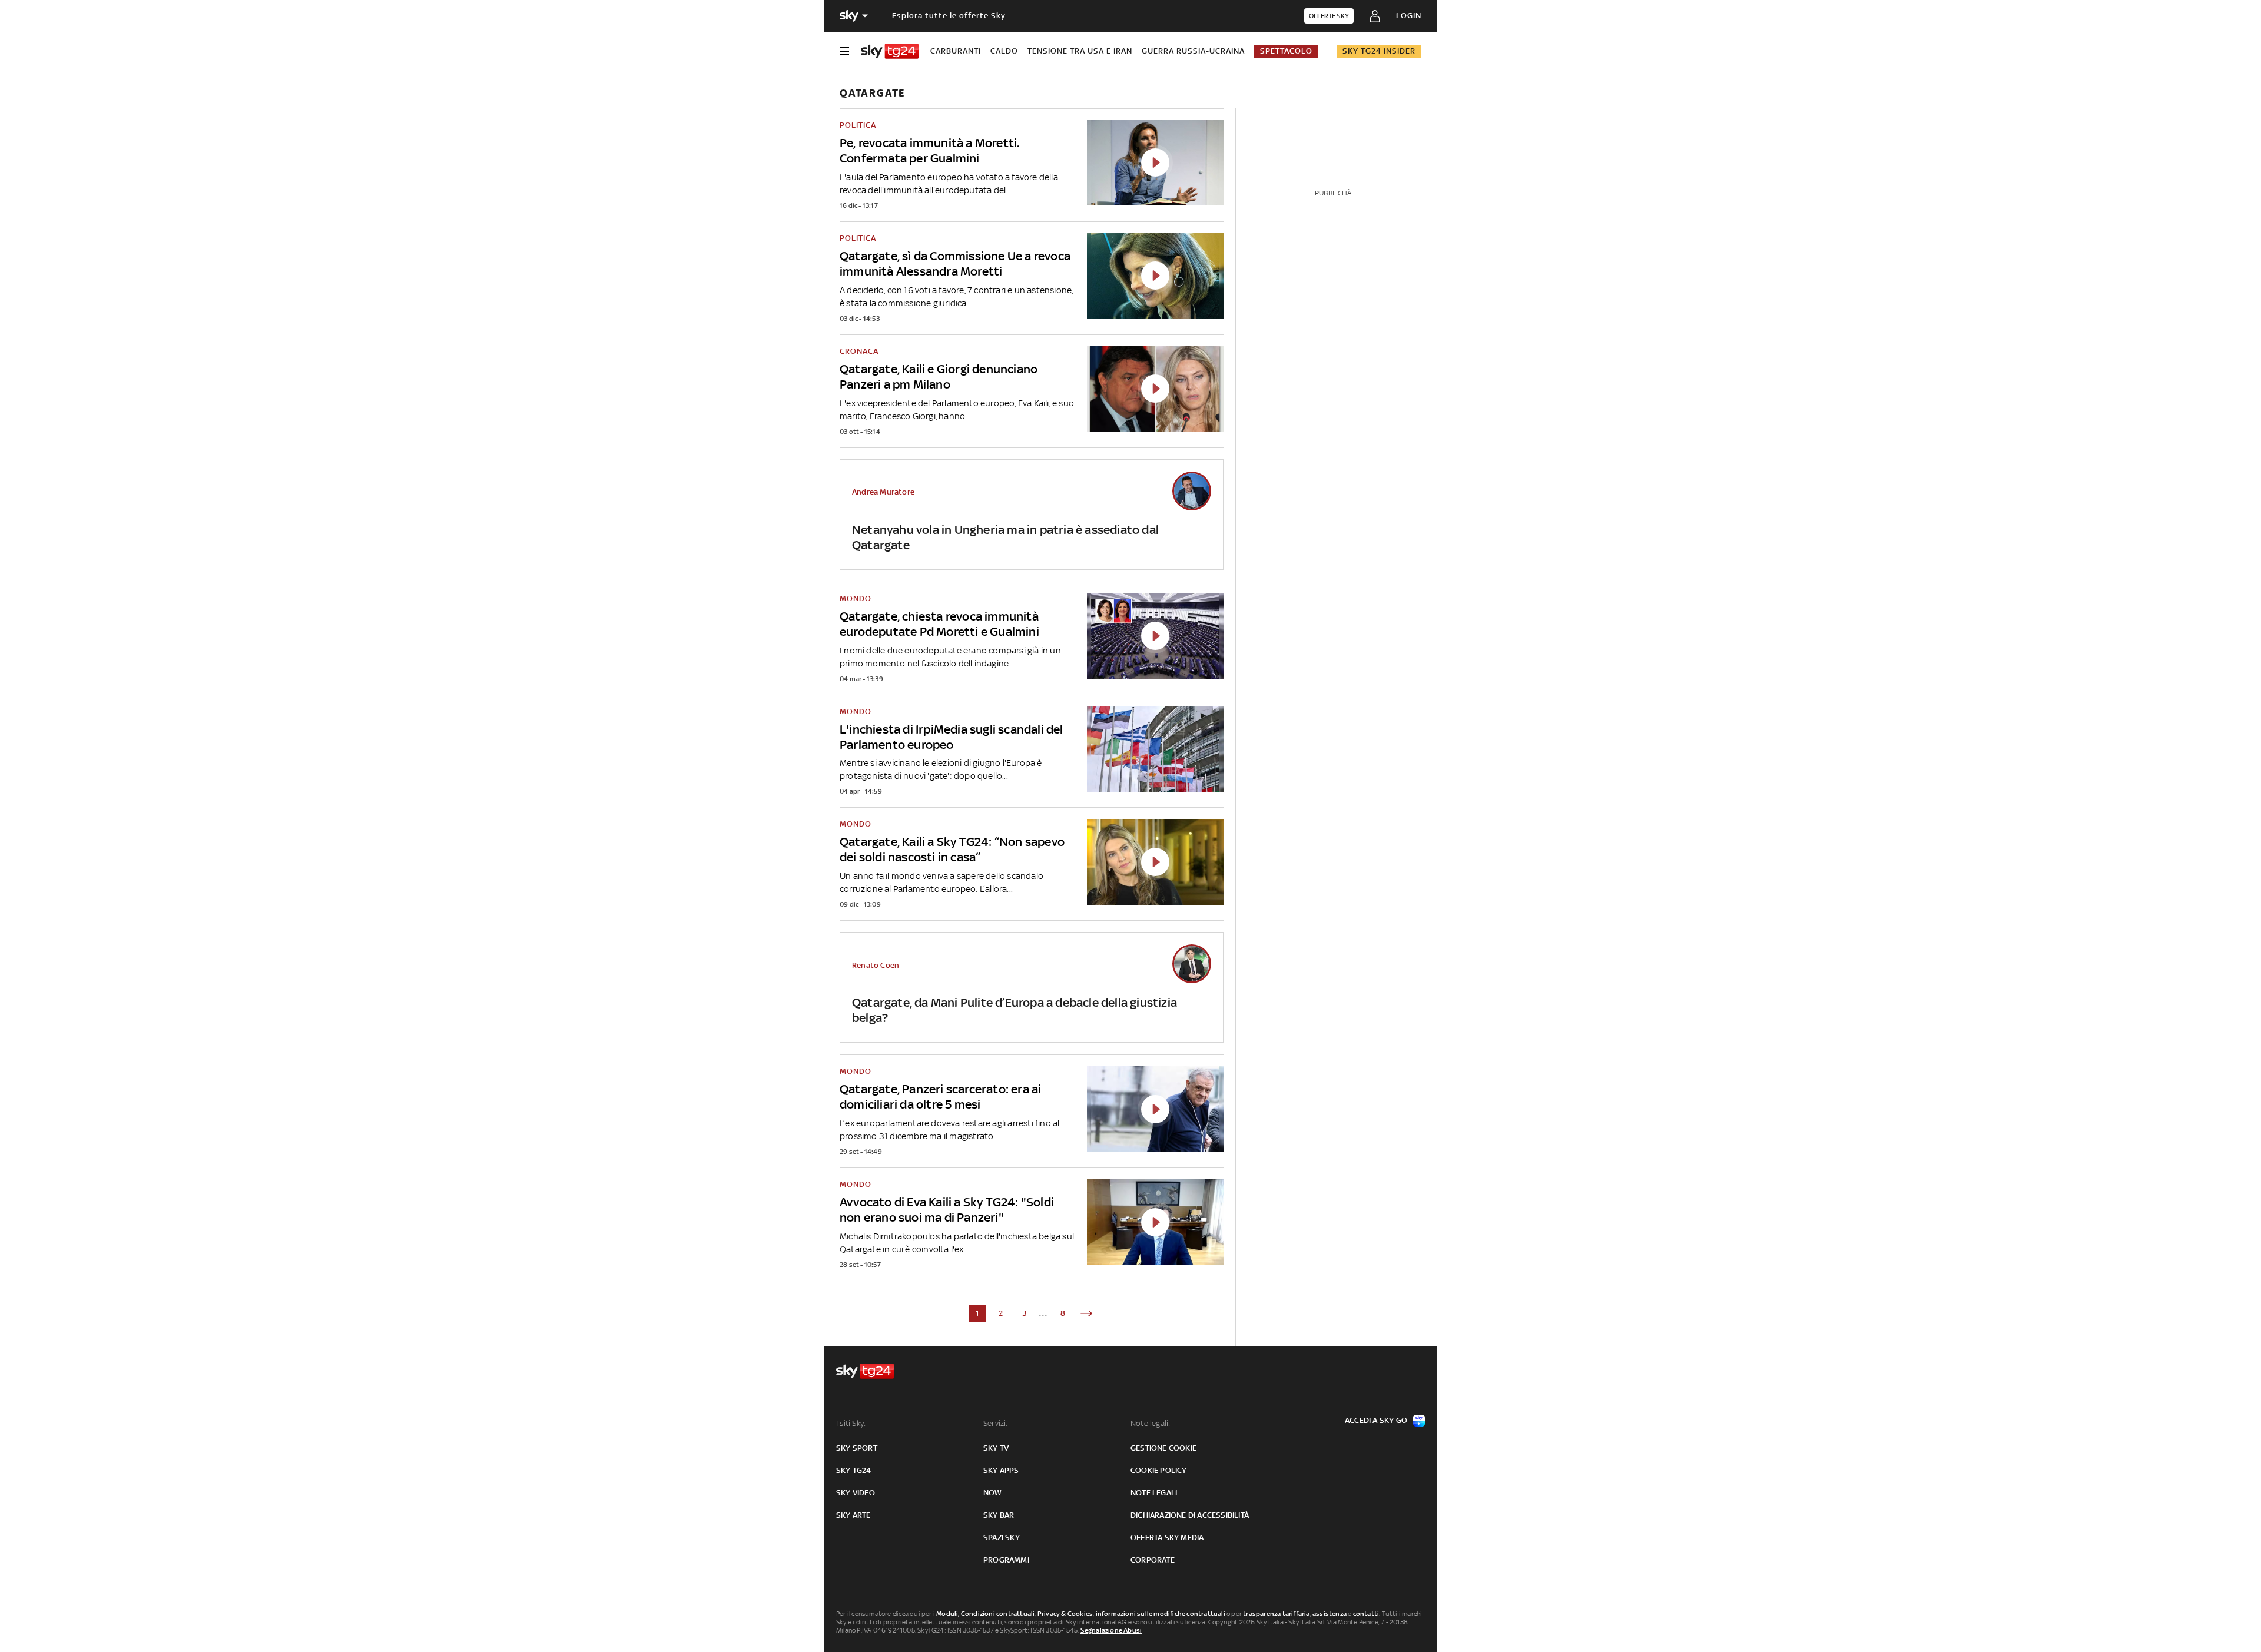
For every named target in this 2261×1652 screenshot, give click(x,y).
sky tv (996, 1448)
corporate (1153, 1560)
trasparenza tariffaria (1276, 1614)
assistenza (1330, 1614)
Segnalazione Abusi (1111, 1630)
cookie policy (1159, 1470)
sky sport (857, 1448)
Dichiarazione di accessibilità (1190, 1515)
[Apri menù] (844, 51)
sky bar (999, 1515)
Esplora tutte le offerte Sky (949, 16)
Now (993, 1493)
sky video (856, 1493)
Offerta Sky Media (1167, 1537)
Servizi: (996, 1423)
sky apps (1001, 1470)
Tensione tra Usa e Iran (1080, 51)
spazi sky (1002, 1537)
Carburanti (956, 51)
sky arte (853, 1515)
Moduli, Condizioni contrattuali (985, 1614)
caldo (1004, 51)
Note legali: (1150, 1423)
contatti (1366, 1614)
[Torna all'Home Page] (890, 51)
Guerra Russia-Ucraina (1193, 51)
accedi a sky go (1376, 1420)
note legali (1154, 1493)
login (1409, 16)
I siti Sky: (851, 1423)
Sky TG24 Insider (1379, 51)
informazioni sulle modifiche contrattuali (1161, 1614)
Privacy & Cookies (1065, 1614)
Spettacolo (1286, 51)
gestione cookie (1163, 1448)
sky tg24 (854, 1470)
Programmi (1006, 1560)
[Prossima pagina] (1086, 1313)
